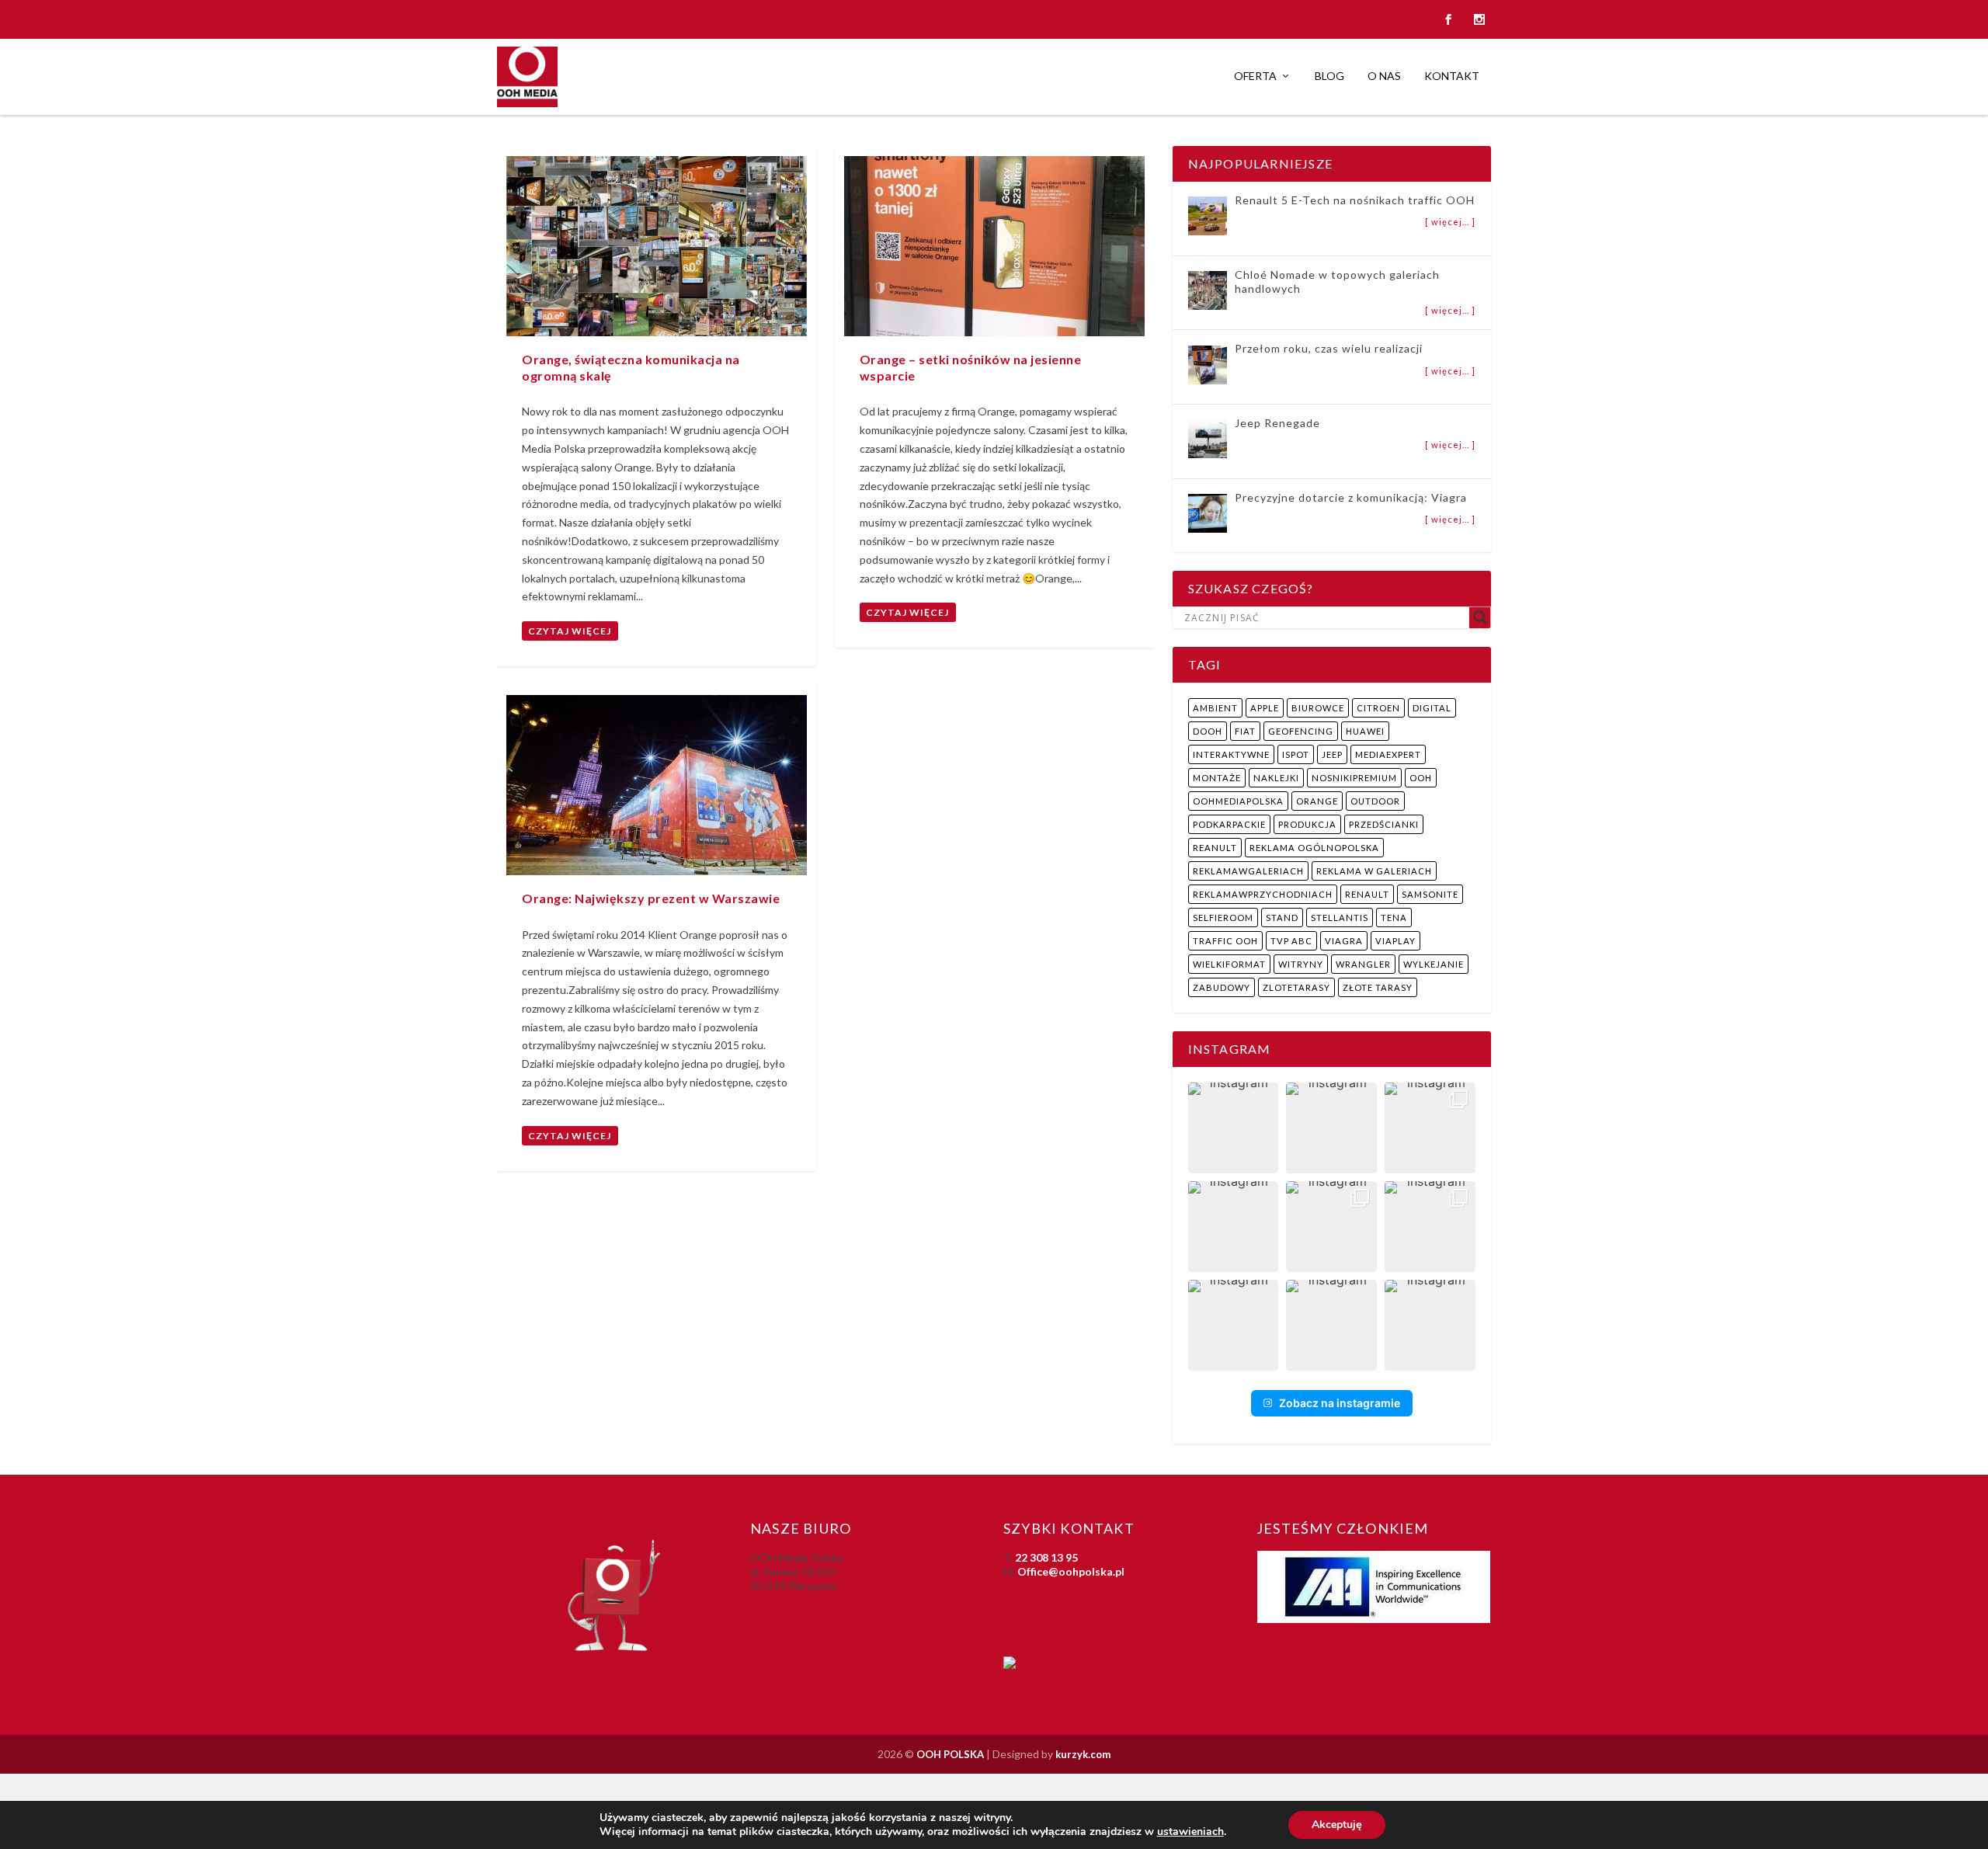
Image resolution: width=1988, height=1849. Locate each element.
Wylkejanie (1434, 964)
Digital (1432, 708)
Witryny (1301, 964)
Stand (1282, 918)
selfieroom (1223, 918)
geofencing (1301, 731)
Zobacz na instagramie (1340, 1403)
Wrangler (1363, 964)
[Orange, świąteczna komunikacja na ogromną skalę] (657, 246)
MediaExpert (1388, 754)
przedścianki (1384, 824)
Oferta (1255, 76)
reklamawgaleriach (1248, 871)
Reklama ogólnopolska (1314, 848)
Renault (1367, 894)
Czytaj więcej (570, 631)
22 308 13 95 (1046, 1557)
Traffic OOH (1225, 941)
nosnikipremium (1354, 778)
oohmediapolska (1238, 801)
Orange (1317, 801)
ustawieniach (1190, 1832)
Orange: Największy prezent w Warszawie (651, 898)
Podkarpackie (1229, 824)
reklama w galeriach (1374, 871)
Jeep (1332, 754)
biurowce (1318, 708)
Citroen (1378, 708)
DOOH (1208, 731)
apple (1265, 708)
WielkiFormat (1229, 964)
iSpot (1296, 754)
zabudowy (1222, 987)
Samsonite (1430, 894)
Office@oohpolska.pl (1071, 1571)
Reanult (1215, 848)
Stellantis (1340, 918)
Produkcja (1307, 824)
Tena (1394, 918)
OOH (1421, 778)
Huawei (1365, 731)
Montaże (1217, 778)
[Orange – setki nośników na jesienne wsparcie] (994, 246)
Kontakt (1452, 76)
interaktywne (1231, 754)
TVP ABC (1291, 941)
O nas (1384, 76)
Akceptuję (1337, 1825)
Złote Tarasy (1378, 987)
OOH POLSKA (950, 1754)
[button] (1234, 1128)
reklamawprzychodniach (1263, 894)
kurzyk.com (1083, 1754)
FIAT (1245, 731)
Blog (1329, 76)
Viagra (1344, 941)
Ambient (1215, 708)
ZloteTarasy (1296, 987)
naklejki (1276, 778)
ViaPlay (1395, 941)
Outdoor (1375, 801)
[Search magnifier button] (1480, 617)
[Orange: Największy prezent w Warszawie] (657, 785)
